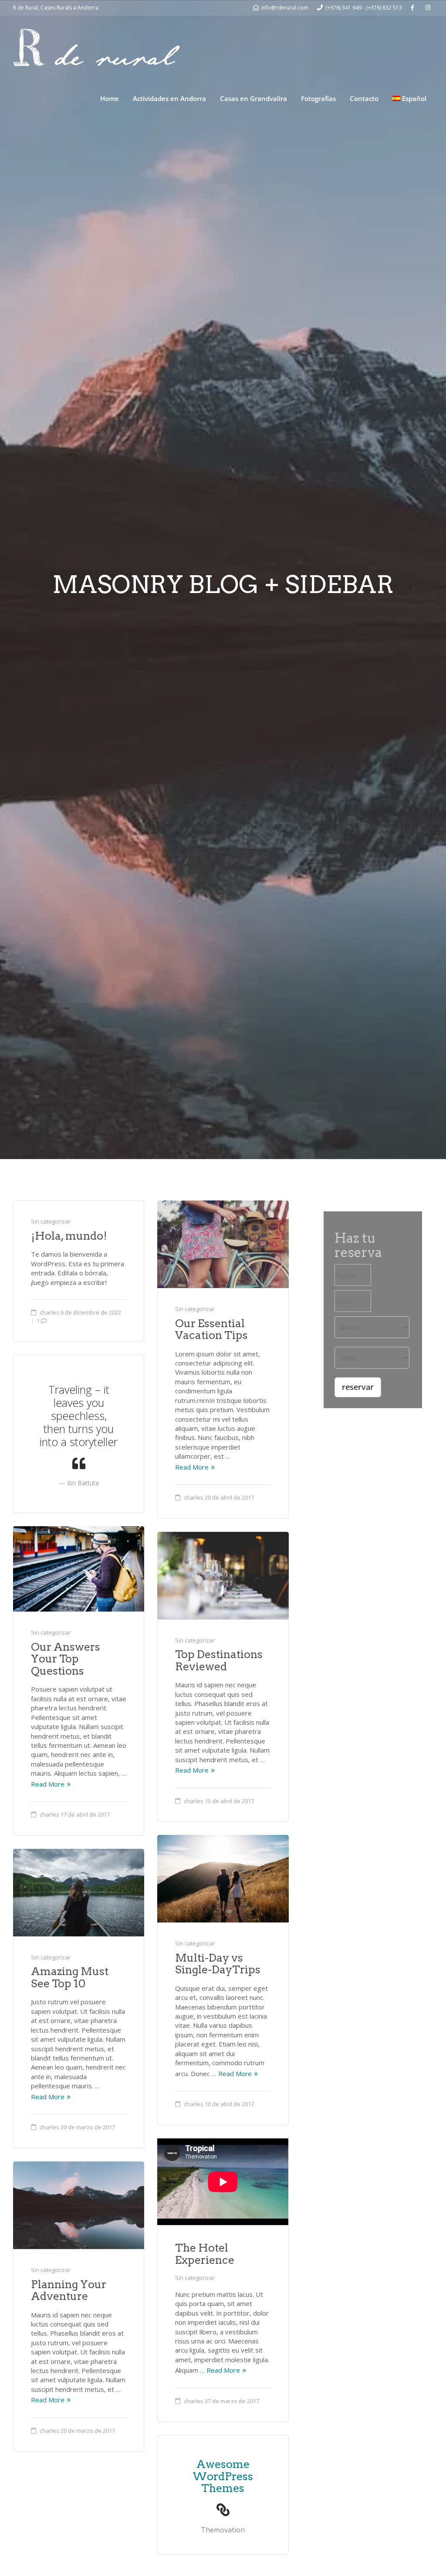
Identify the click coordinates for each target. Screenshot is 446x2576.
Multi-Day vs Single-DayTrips (218, 1964)
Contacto (364, 98)
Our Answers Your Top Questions (66, 1659)
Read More (192, 1467)
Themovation (223, 2530)
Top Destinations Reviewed (219, 1660)
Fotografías (318, 98)
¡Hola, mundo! (69, 1236)
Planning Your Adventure (69, 2290)
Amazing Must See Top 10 (70, 1977)
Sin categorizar (51, 1221)
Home (110, 98)
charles (49, 1312)
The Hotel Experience (205, 2254)
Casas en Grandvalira (253, 98)
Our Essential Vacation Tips (211, 1329)
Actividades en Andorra (169, 98)
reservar (358, 1387)
